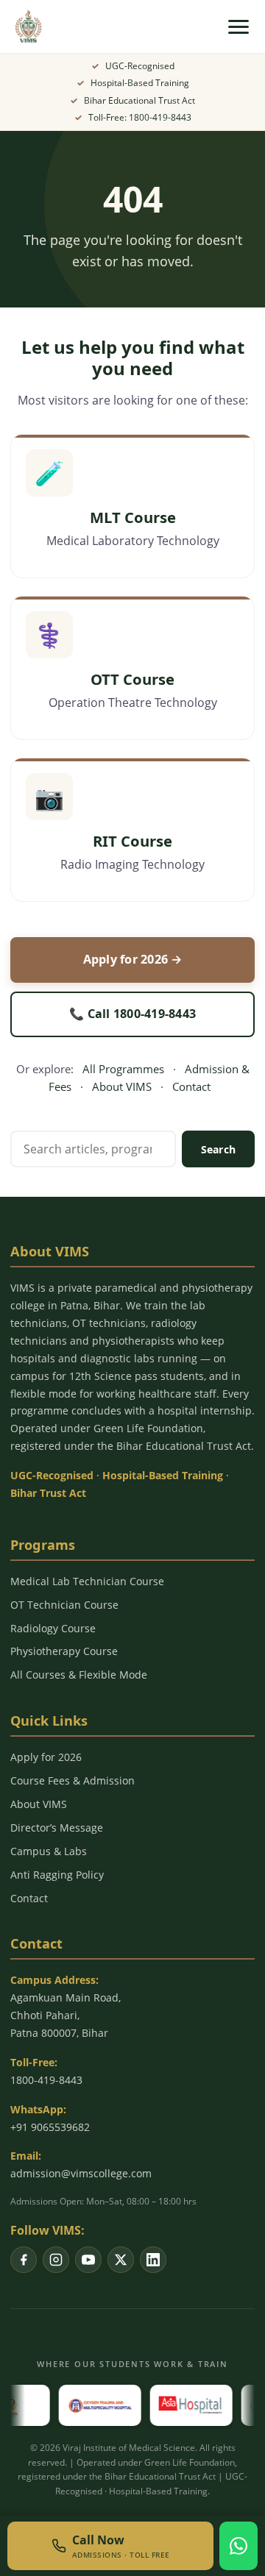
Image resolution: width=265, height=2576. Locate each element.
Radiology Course (53, 1628)
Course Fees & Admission (73, 1780)
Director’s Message (57, 1828)
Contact (191, 1086)
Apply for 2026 (46, 1757)
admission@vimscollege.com (81, 2173)
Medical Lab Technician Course (87, 1581)
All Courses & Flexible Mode (79, 1675)
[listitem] (24, 2260)
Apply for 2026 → (133, 959)
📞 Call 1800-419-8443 (132, 1014)
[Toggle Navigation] (239, 27)
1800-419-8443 (46, 2080)
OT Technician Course (64, 1605)
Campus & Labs (49, 1851)
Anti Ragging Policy (57, 1875)
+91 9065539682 (50, 2127)
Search (219, 1149)
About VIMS (122, 1086)
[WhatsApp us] (239, 2546)
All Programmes (123, 1069)
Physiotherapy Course (64, 1651)
